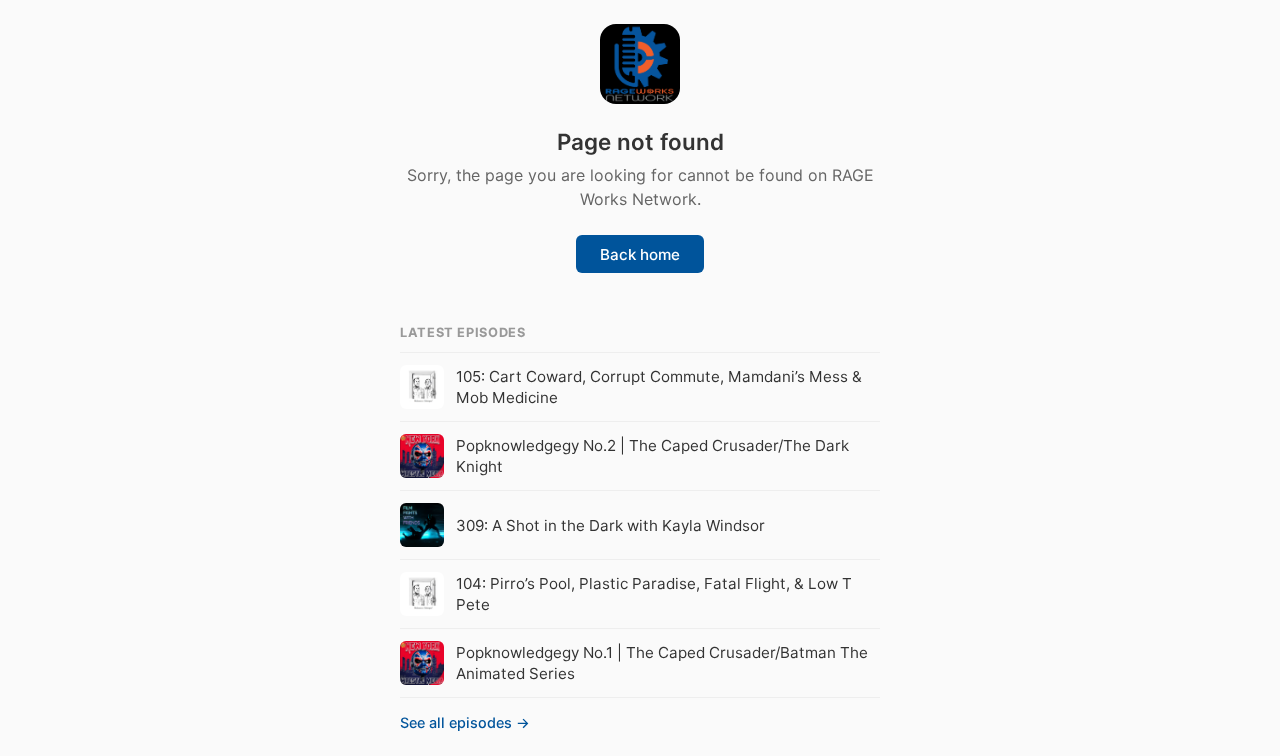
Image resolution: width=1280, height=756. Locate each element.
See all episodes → (465, 722)
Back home (640, 254)
